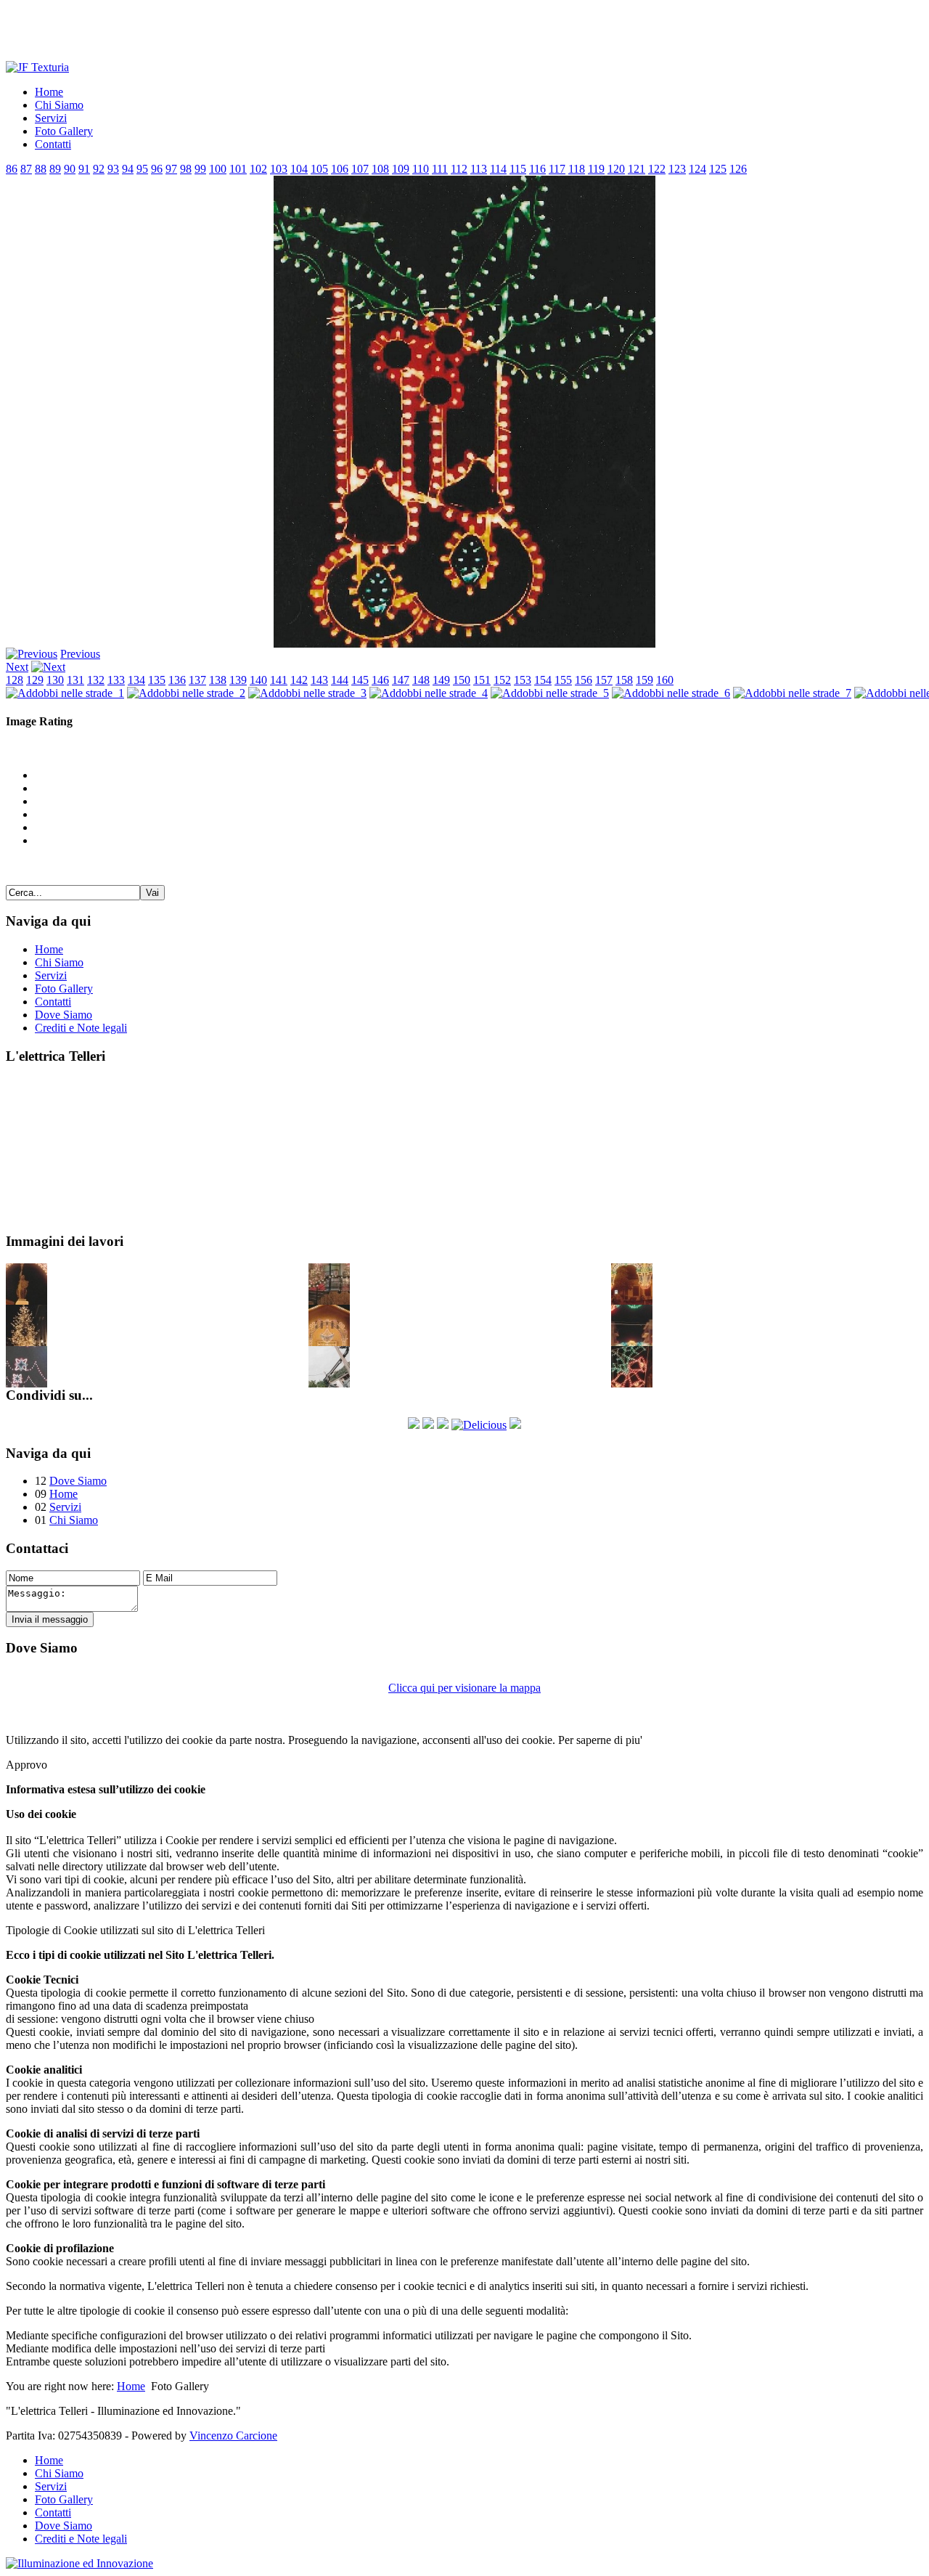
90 (70, 169)
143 (319, 680)
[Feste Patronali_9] (632, 1301)
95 (142, 169)
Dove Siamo (78, 1481)
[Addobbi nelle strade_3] (307, 693)
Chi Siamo (97, 1135)
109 (401, 169)
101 (238, 169)
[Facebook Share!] (414, 1425)
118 (577, 169)
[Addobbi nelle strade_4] (429, 693)
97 (171, 169)
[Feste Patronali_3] (632, 1342)
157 (604, 680)
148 (421, 680)
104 (299, 169)
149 (441, 680)
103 (279, 169)
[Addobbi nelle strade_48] (632, 1383)
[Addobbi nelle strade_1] (65, 693)
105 (319, 169)
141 (279, 680)
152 (502, 680)
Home (88, 1084)
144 (340, 680)
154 (543, 680)
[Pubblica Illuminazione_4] (329, 1383)
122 (657, 169)
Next (17, 667)
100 (218, 169)
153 (523, 680)
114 (498, 169)
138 (218, 680)
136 (177, 680)
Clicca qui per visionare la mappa (464, 1688)
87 (26, 169)
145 (360, 680)
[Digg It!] (443, 1425)
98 (186, 169)
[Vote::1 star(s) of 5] (479, 788)
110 (421, 169)
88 (41, 169)
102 (258, 169)
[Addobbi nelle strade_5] (550, 693)
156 (584, 680)
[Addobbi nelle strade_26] (26, 1383)
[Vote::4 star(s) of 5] (479, 828)
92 (99, 169)
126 (738, 169)
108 (380, 169)
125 (718, 169)
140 (258, 680)
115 (518, 169)
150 (462, 680)
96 (157, 169)
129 (35, 680)
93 (113, 169)
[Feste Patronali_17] (26, 1301)
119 (596, 169)
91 (84, 169)
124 (697, 169)
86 (12, 169)
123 (677, 169)
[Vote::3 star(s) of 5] (479, 815)
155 (563, 680)
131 (75, 680)
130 (55, 680)
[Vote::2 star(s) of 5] (479, 802)
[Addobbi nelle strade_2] (186, 693)
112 (459, 169)
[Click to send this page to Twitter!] (428, 1425)
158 (624, 680)
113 (479, 169)
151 (482, 680)
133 (116, 680)
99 (200, 169)
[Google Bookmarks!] (515, 1425)
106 (340, 169)
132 (96, 680)
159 (644, 680)
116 (537, 169)
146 (380, 680)
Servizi (89, 1186)
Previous (80, 654)
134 (136, 680)
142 (299, 680)
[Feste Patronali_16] (329, 1342)
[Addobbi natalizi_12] (26, 1342)
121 (637, 169)
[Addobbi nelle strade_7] (792, 693)
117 (557, 169)
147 (401, 680)
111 (440, 169)
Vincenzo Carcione (233, 2436)
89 (55, 169)
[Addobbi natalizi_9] (329, 1301)
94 (128, 169)
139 (238, 680)
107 (360, 169)
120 (616, 169)
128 (15, 680)
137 (197, 680)
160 (665, 680)
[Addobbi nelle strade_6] (671, 693)
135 (157, 680)
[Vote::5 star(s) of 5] (479, 841)
